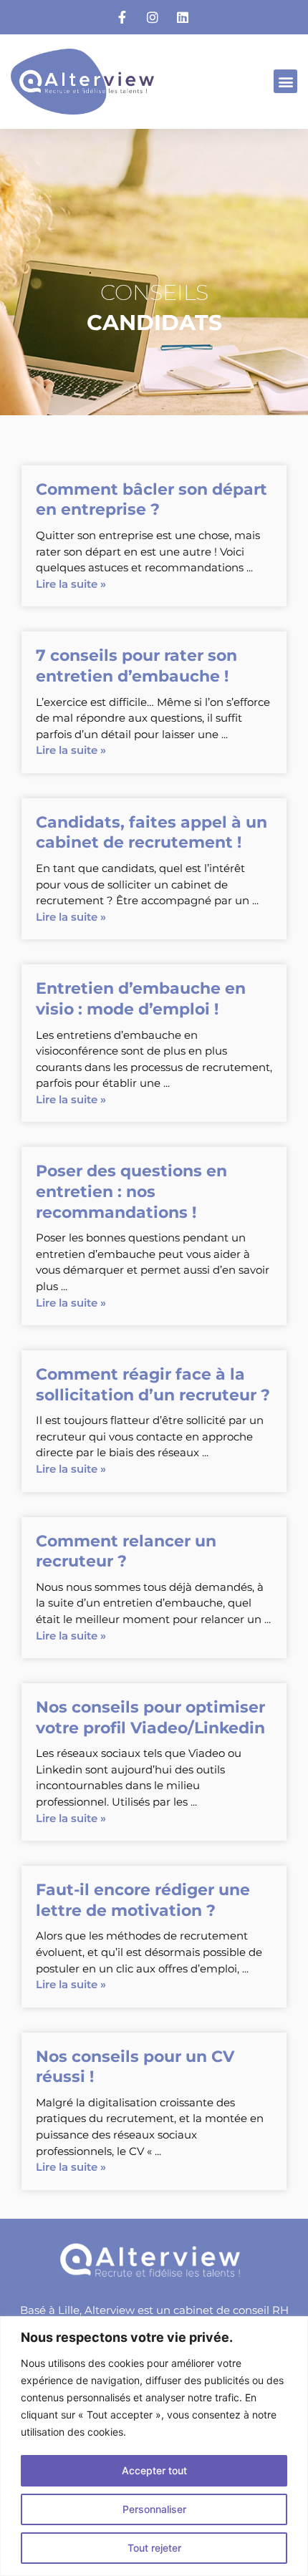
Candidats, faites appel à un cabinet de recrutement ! (151, 833)
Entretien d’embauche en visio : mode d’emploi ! (141, 999)
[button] (285, 81)
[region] (154, 2446)
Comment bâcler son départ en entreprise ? (151, 500)
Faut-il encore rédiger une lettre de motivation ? (143, 1900)
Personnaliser (154, 2509)
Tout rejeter (154, 2548)
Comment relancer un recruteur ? (126, 1551)
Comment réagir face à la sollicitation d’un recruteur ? (153, 1385)
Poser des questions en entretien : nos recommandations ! (131, 1191)
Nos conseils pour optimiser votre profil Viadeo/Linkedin (150, 1718)
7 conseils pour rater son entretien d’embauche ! (136, 666)
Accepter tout (154, 2470)
